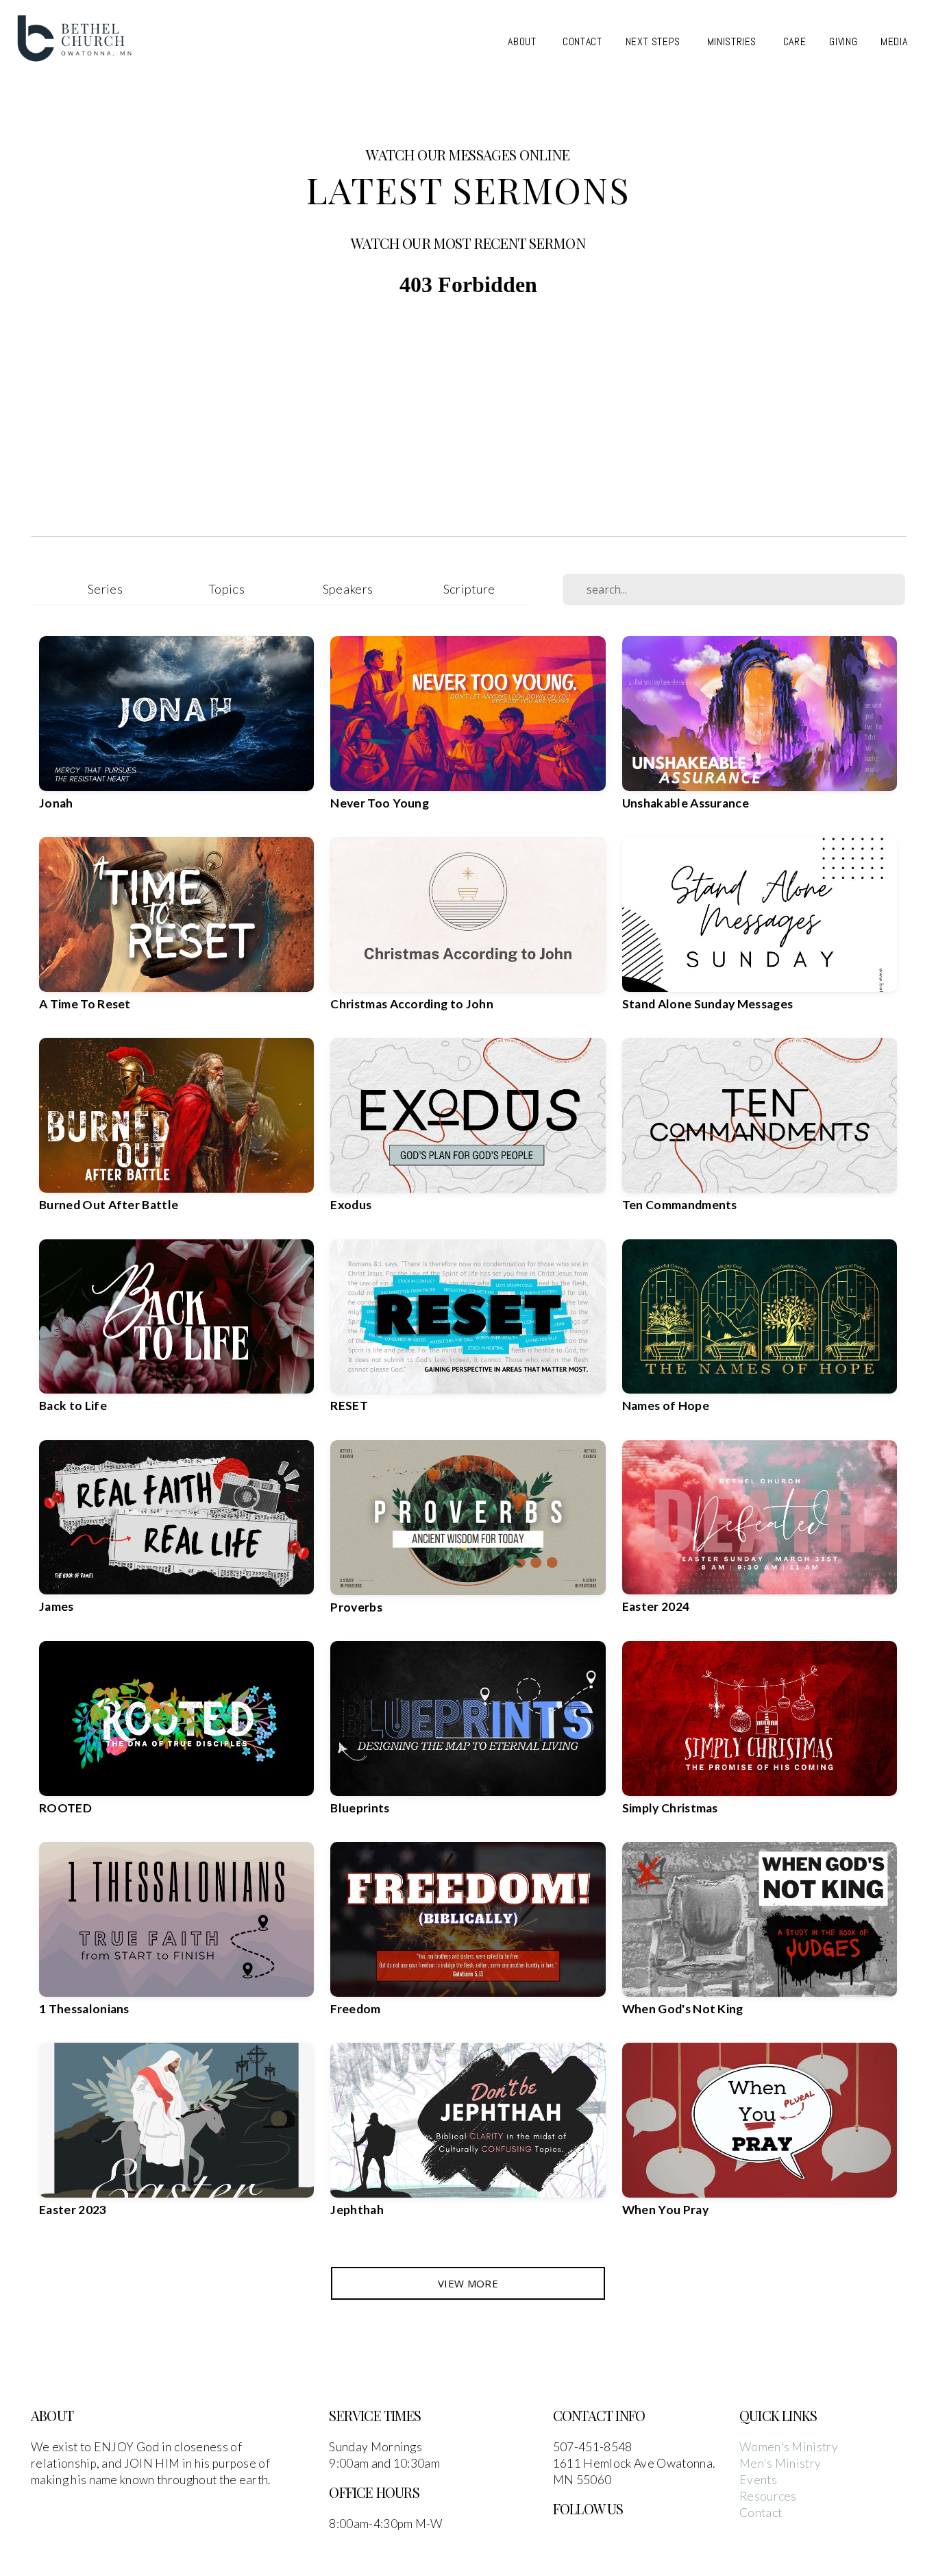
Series (105, 589)
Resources (768, 2496)
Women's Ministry (789, 2447)
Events (758, 2480)
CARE (795, 41)
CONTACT (582, 41)
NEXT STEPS (655, 41)
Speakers (348, 589)
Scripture (469, 589)
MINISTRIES (734, 41)
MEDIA (896, 41)
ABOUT (524, 41)
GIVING (843, 41)
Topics (226, 589)
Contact (761, 2513)
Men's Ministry (780, 2463)
